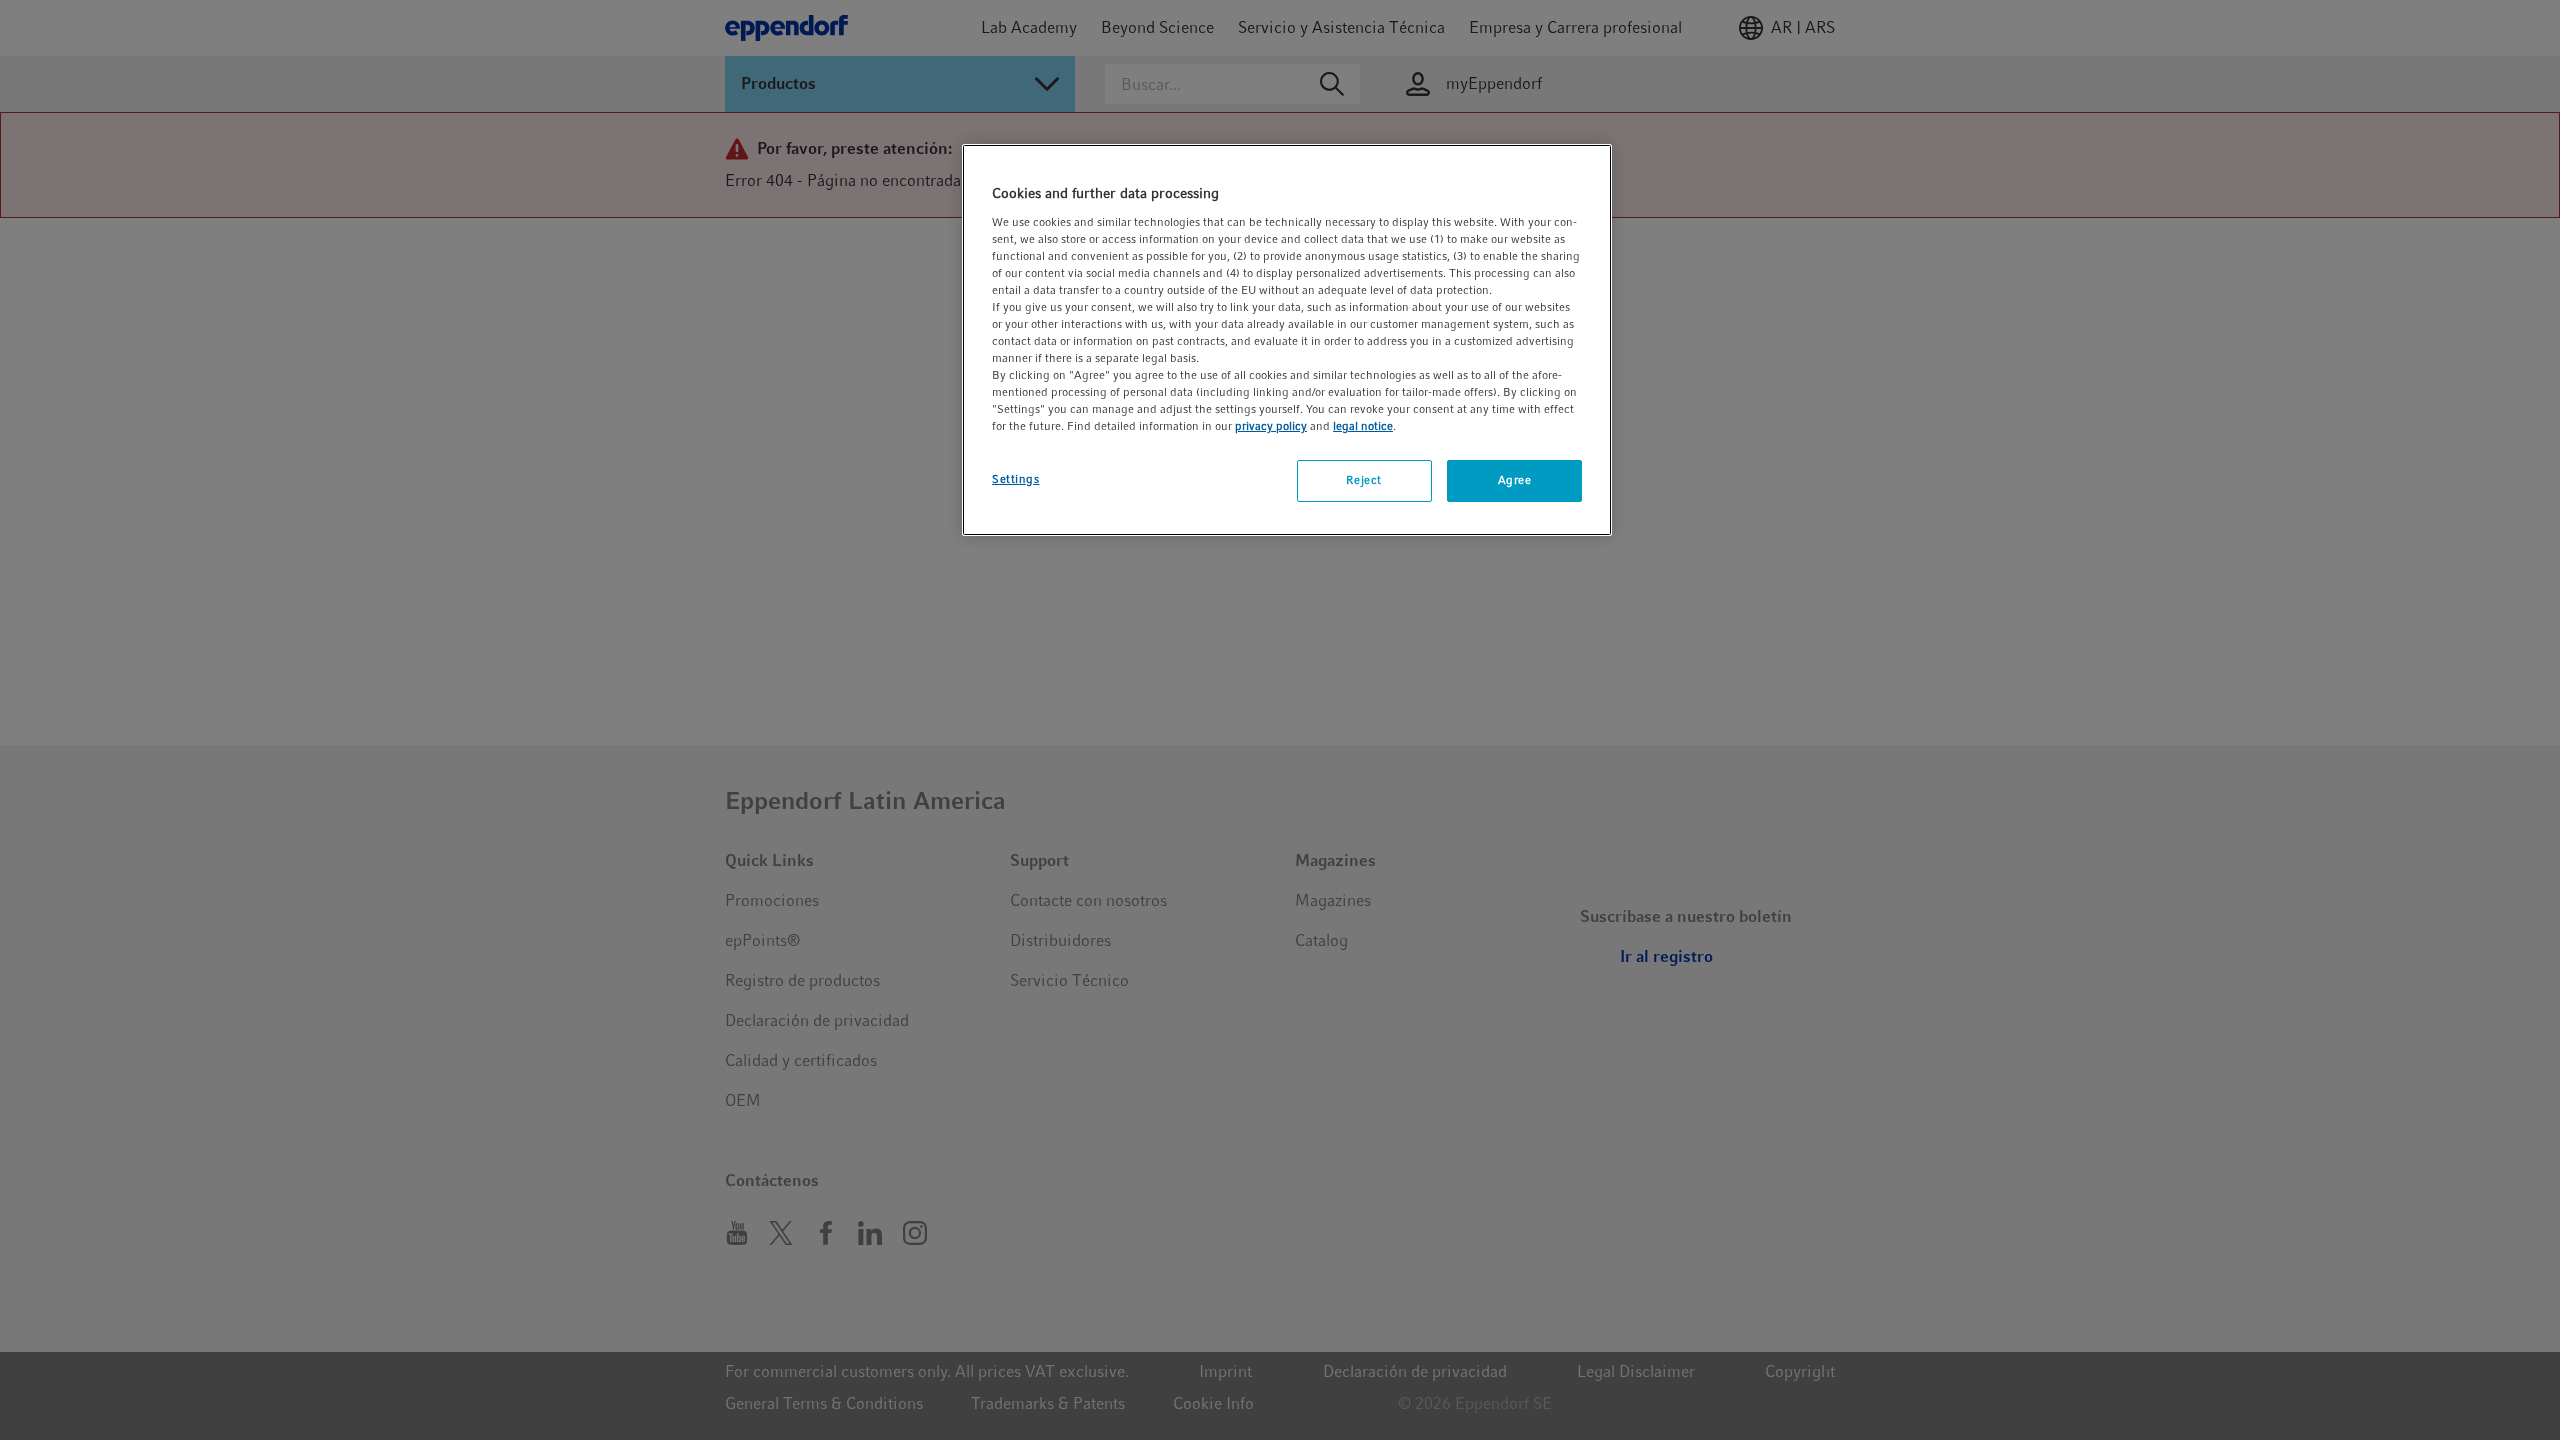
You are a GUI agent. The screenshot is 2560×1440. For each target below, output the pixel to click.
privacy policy (1271, 426)
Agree (1515, 480)
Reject (1363, 480)
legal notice (1363, 426)
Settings (1016, 479)
